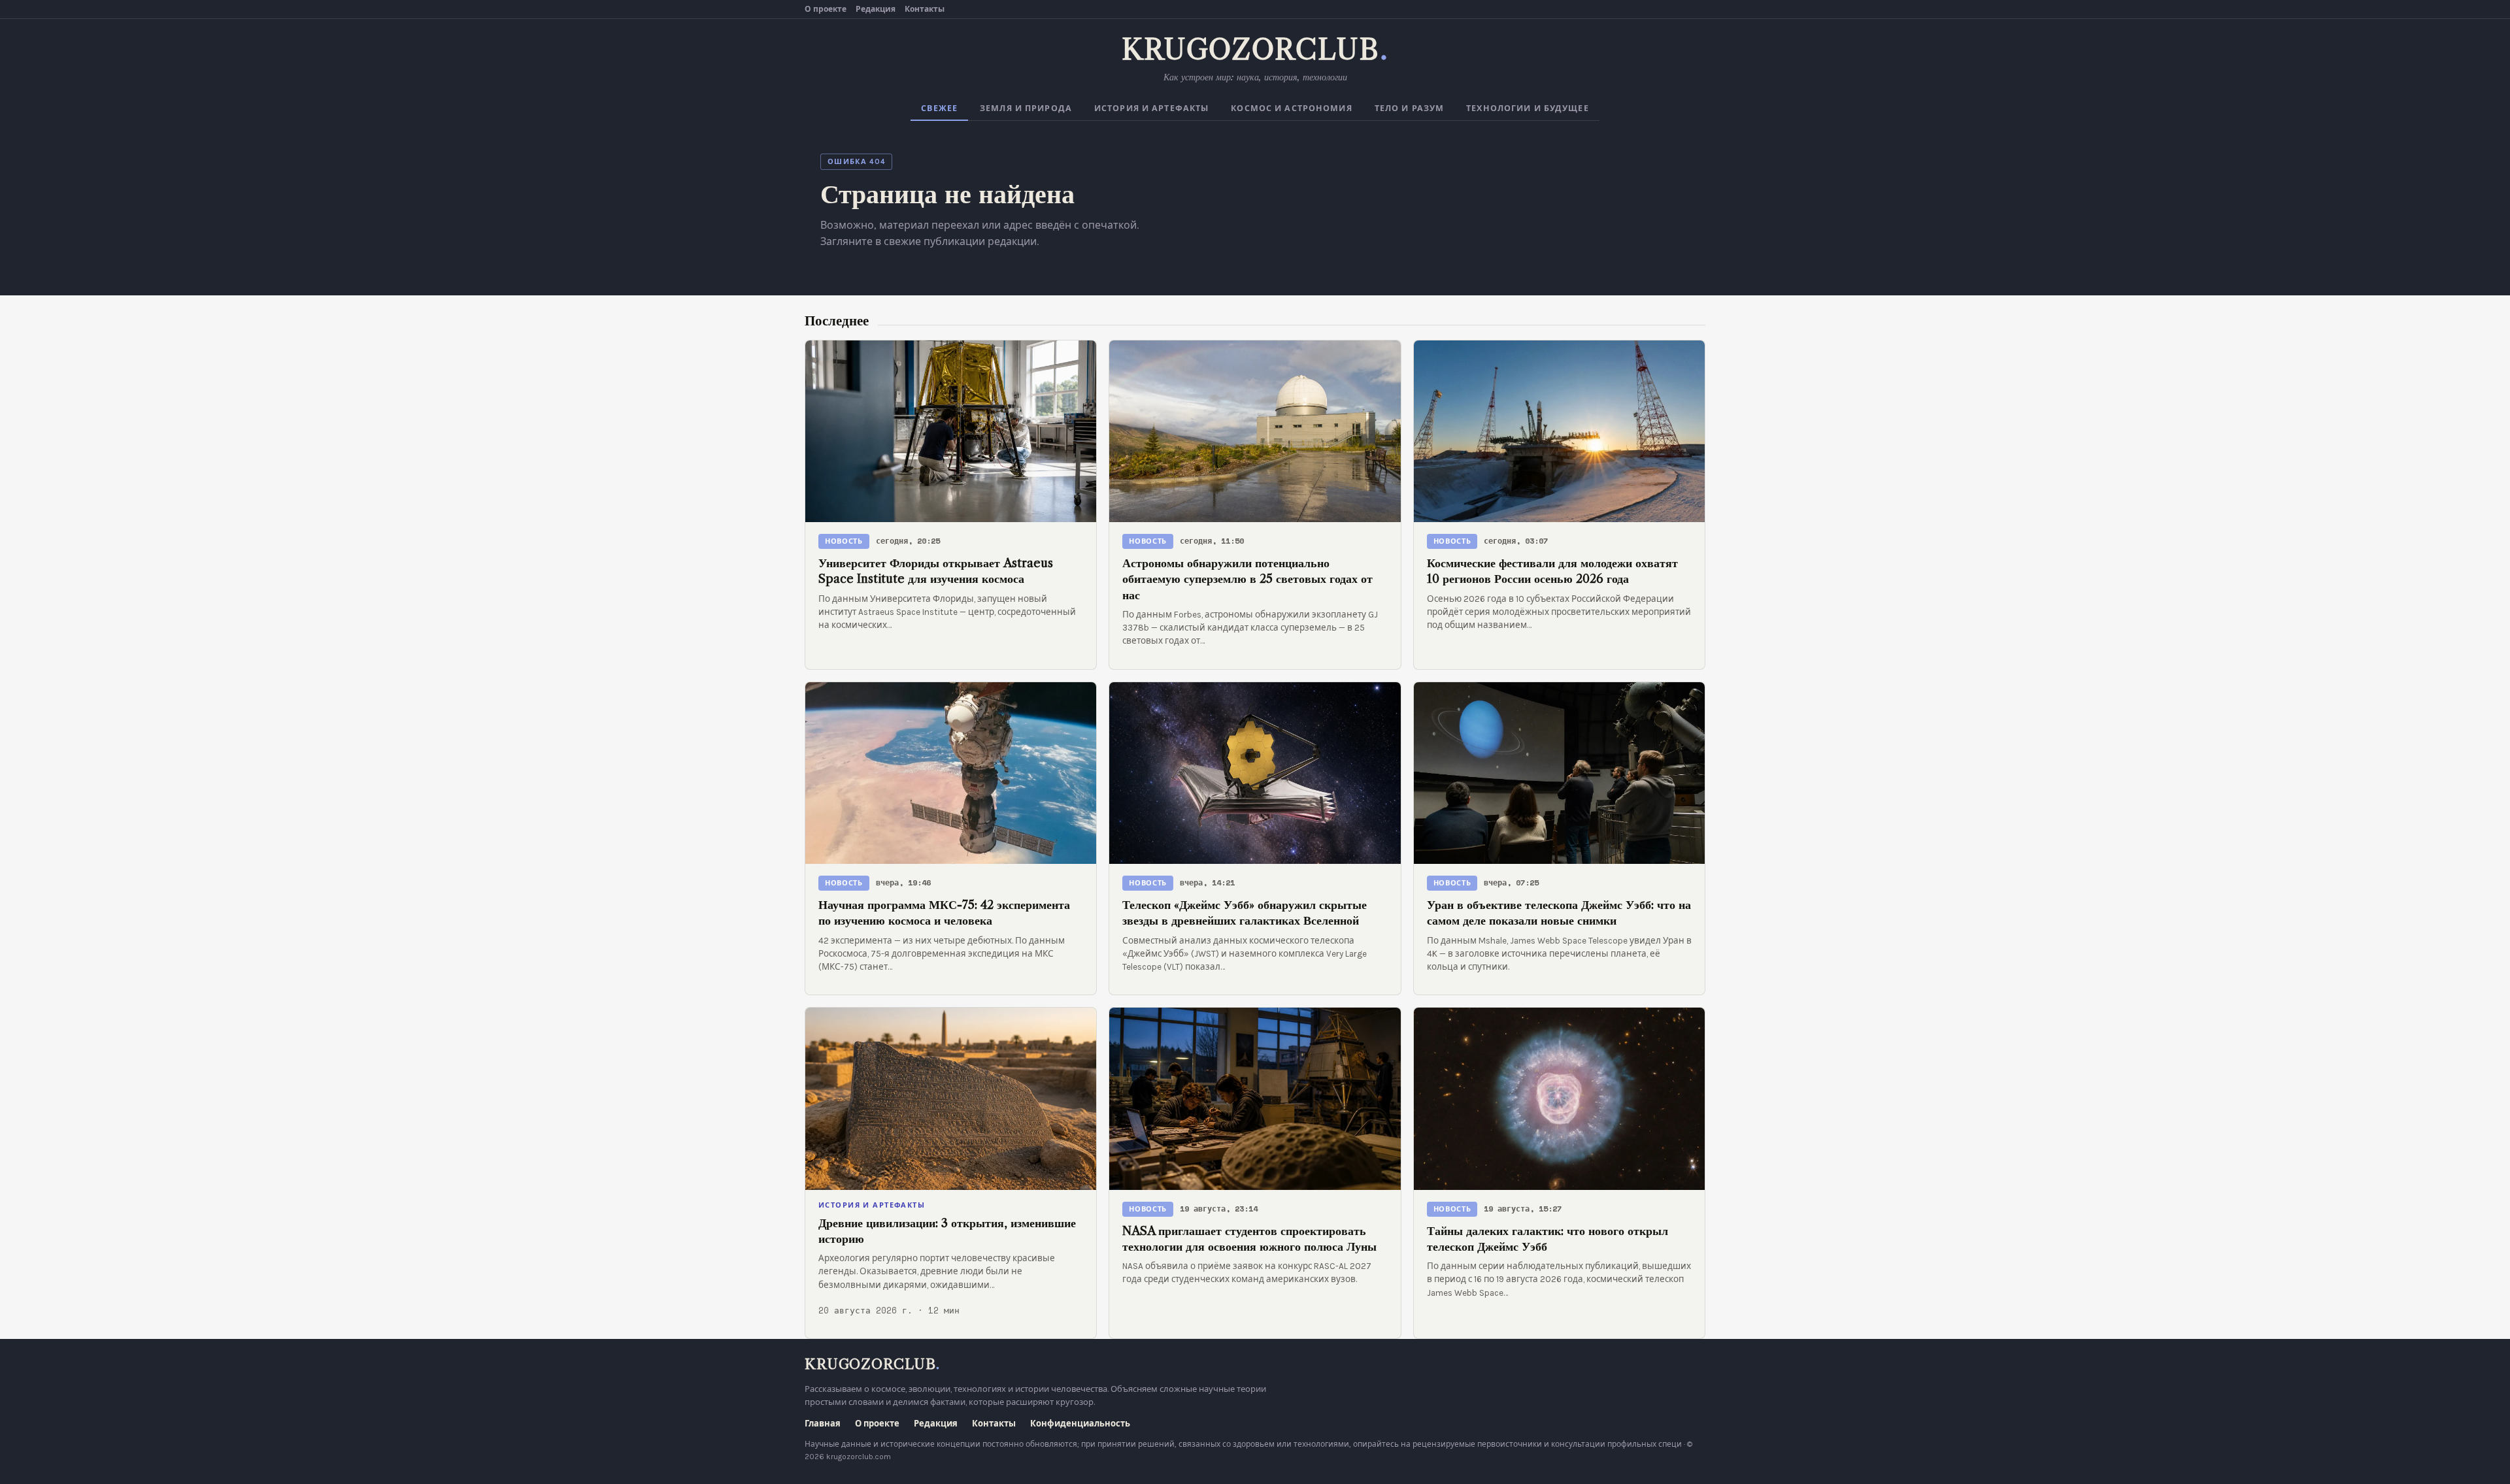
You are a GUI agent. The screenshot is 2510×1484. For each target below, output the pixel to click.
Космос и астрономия (1291, 108)
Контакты (925, 9)
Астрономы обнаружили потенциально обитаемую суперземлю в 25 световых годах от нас (1247, 579)
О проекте (826, 9)
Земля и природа (1026, 108)
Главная (823, 1424)
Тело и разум (1410, 108)
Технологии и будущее (1528, 108)
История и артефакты (1151, 108)
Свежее (939, 108)
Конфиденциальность (1080, 1424)
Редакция (876, 9)
